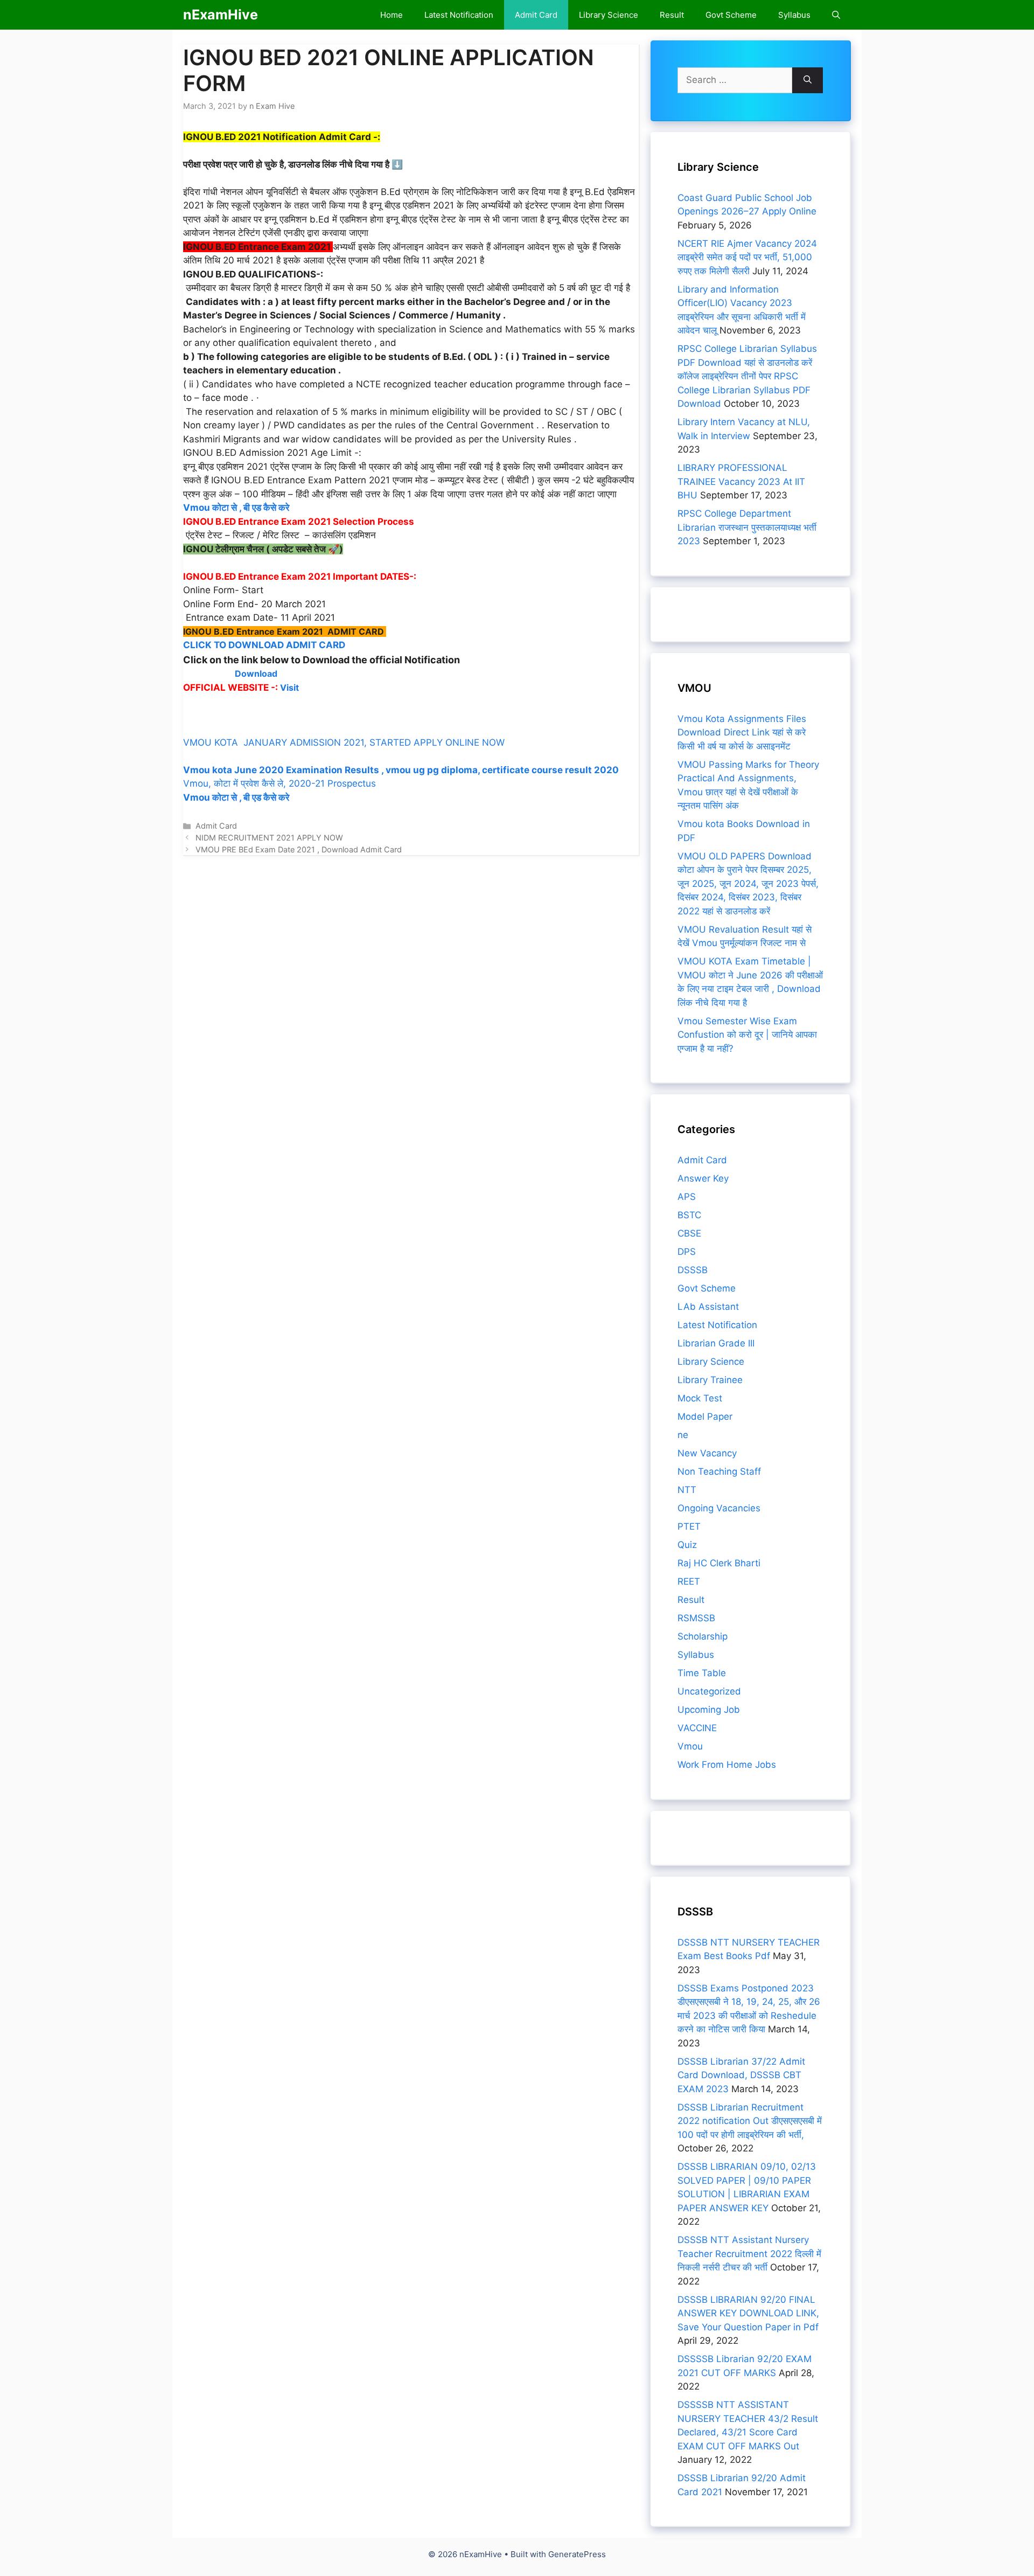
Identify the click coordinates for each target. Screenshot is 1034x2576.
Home (392, 15)
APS (687, 1197)
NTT (687, 1490)
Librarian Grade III (716, 1343)
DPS (687, 1252)
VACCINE (697, 1728)
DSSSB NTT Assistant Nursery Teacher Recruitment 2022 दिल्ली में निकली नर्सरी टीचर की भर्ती (749, 2254)
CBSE (689, 1233)
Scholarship (703, 1636)
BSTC (689, 1215)
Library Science (609, 15)
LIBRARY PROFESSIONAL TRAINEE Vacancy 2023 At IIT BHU (741, 481)
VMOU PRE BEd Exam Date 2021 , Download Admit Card (299, 849)
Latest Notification (459, 15)
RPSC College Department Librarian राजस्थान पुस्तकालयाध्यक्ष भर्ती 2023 (747, 527)
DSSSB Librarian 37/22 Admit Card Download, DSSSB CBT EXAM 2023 (741, 2075)
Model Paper (705, 1417)
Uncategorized (709, 1691)
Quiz (687, 1545)
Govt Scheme (731, 15)
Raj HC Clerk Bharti (719, 1563)
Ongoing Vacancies (719, 1508)
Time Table (702, 1673)
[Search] (808, 80)
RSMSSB (696, 1618)
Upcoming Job (709, 1710)
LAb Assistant (708, 1307)
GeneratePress (577, 2554)
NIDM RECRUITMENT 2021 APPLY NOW (269, 838)
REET (689, 1581)
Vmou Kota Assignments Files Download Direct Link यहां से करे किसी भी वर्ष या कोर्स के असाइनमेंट (742, 732)
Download (256, 673)
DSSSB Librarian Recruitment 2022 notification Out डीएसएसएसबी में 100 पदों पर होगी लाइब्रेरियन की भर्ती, (750, 2121)
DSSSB (693, 1270)
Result (672, 15)
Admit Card (536, 15)
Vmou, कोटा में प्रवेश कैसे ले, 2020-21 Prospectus (280, 783)
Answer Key (703, 1178)
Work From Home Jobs (727, 1765)
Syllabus (794, 15)
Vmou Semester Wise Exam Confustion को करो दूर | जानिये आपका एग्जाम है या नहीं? (747, 1035)
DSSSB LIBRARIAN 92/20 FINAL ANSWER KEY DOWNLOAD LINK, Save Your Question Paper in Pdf (748, 2313)
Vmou (690, 1746)
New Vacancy (707, 1453)
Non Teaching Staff (719, 1471)
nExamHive (221, 15)
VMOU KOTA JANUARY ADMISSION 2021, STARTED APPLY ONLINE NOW (347, 742)
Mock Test (700, 1398)
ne (683, 1435)
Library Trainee (710, 1380)
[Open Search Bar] (836, 15)
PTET (689, 1526)
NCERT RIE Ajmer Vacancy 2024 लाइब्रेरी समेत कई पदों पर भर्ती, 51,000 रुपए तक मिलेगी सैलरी (747, 257)
